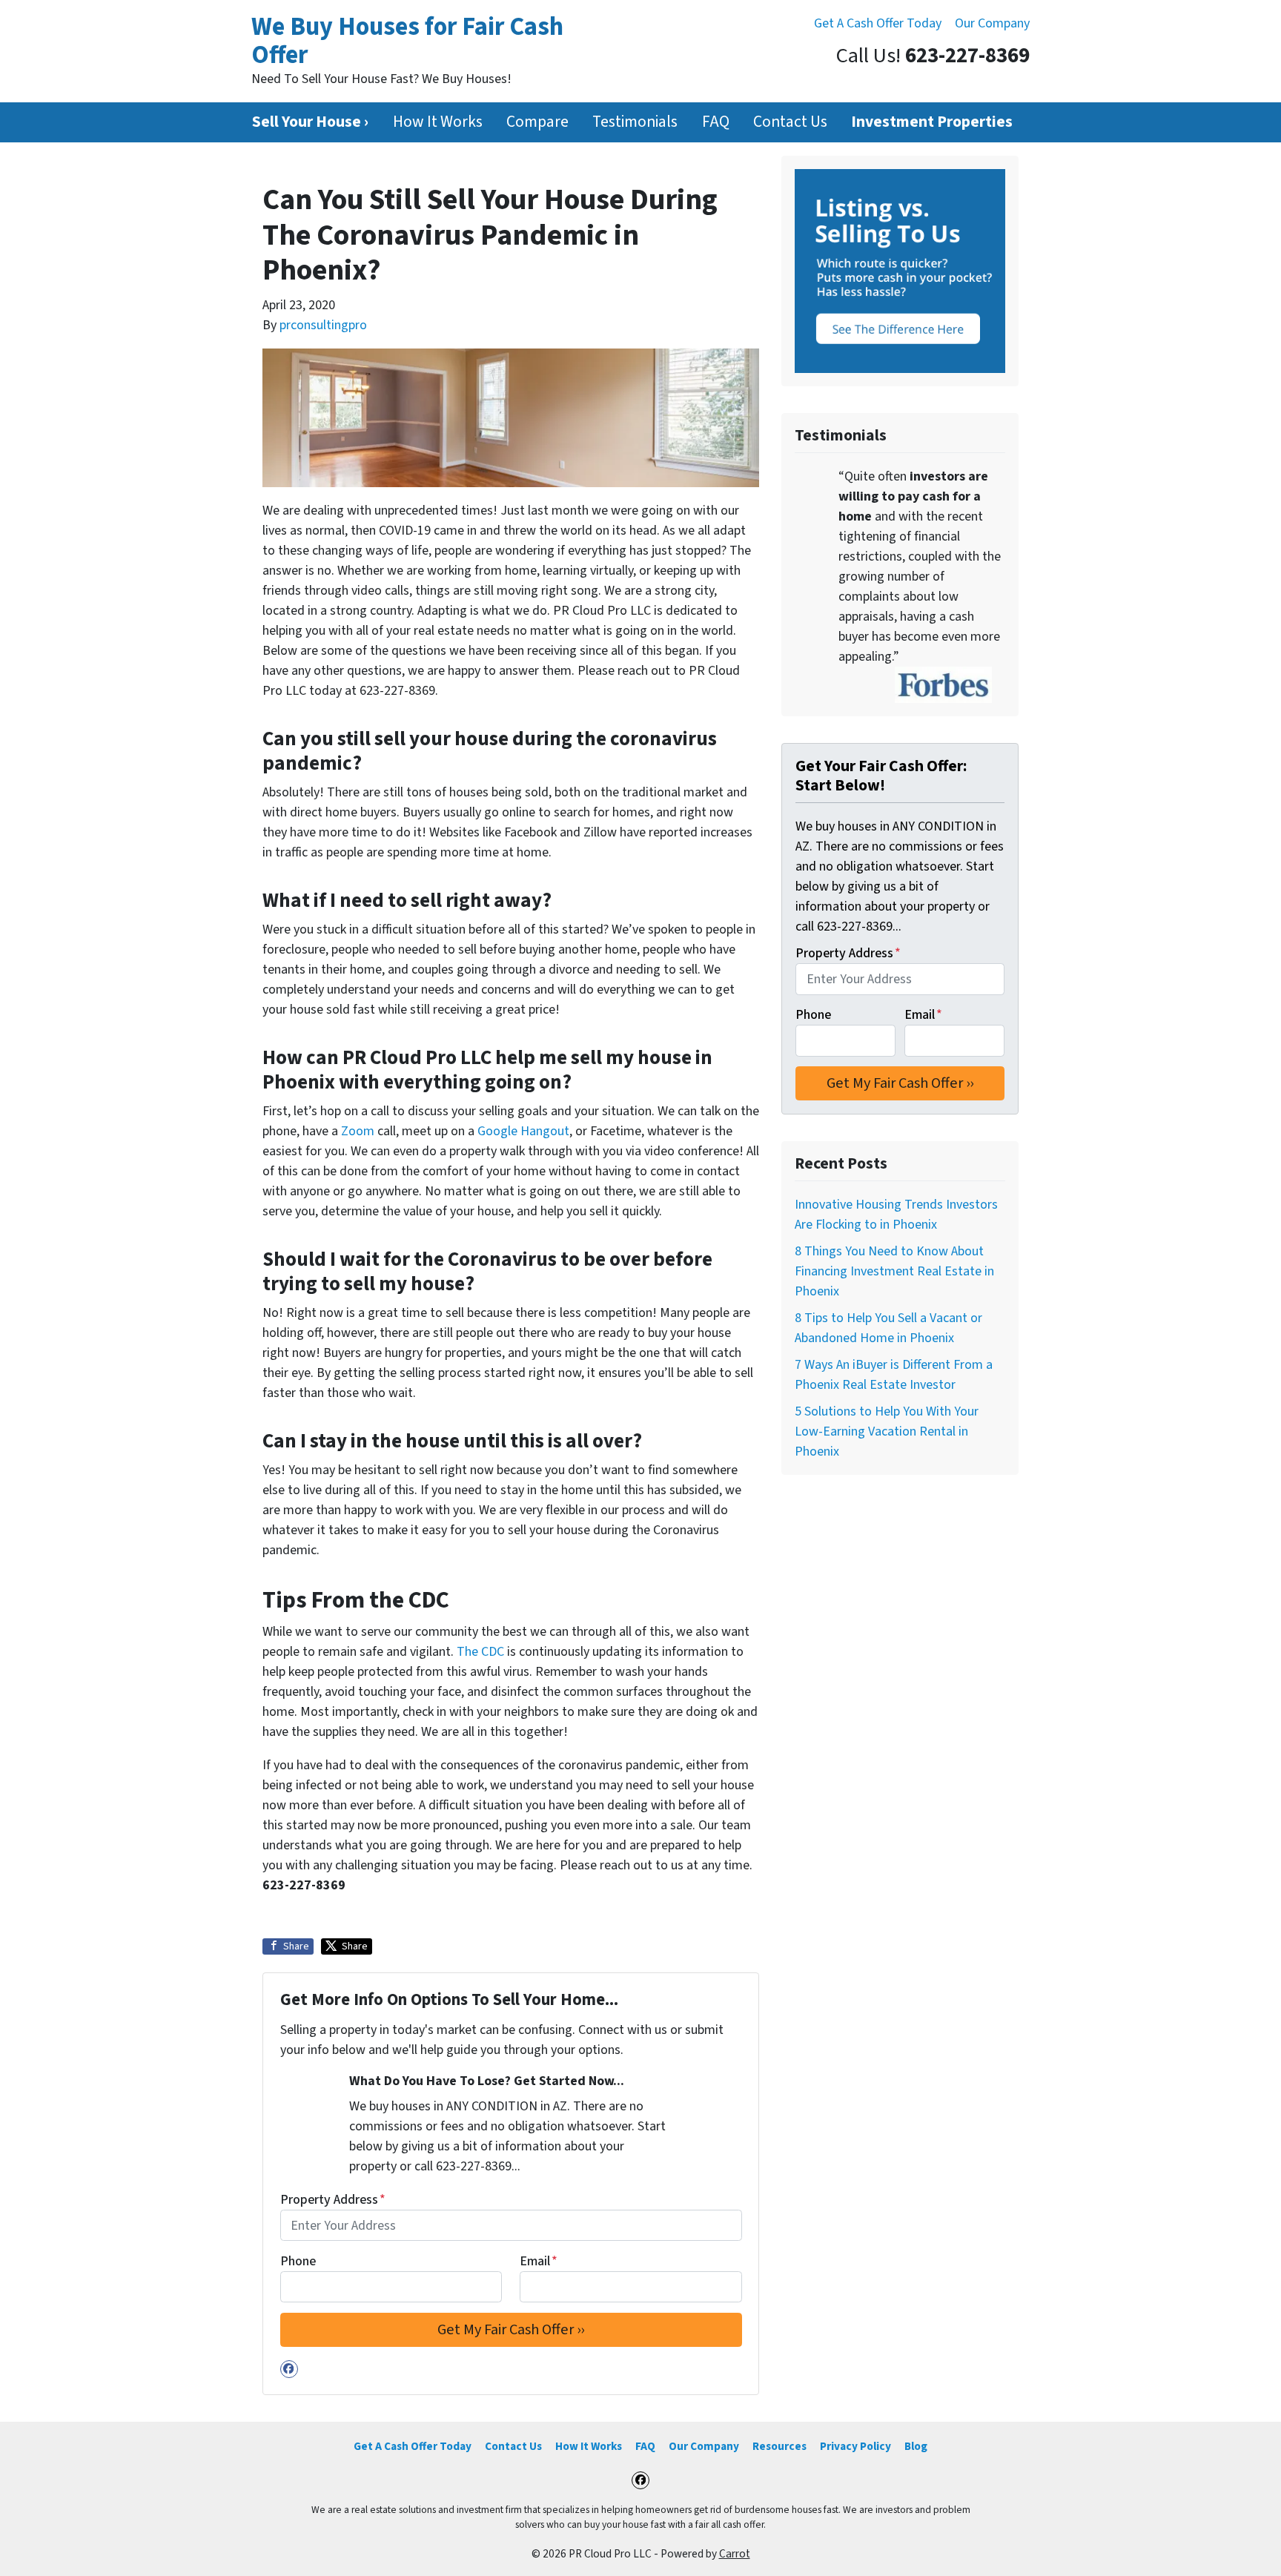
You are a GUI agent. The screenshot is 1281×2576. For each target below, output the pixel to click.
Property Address (333, 2200)
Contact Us (790, 122)
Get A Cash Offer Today (878, 23)
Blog (916, 2446)
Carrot (735, 2554)
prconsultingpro (323, 325)
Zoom (358, 1131)
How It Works (438, 122)
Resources (779, 2446)
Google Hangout (523, 1131)
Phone (298, 2261)
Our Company (992, 23)
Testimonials (635, 122)
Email (539, 2261)
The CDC (480, 1652)
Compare (537, 122)
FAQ (716, 122)
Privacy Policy (855, 2446)
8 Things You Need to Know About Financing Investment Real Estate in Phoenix (894, 1271)
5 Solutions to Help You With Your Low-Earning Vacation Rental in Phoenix (887, 1431)
